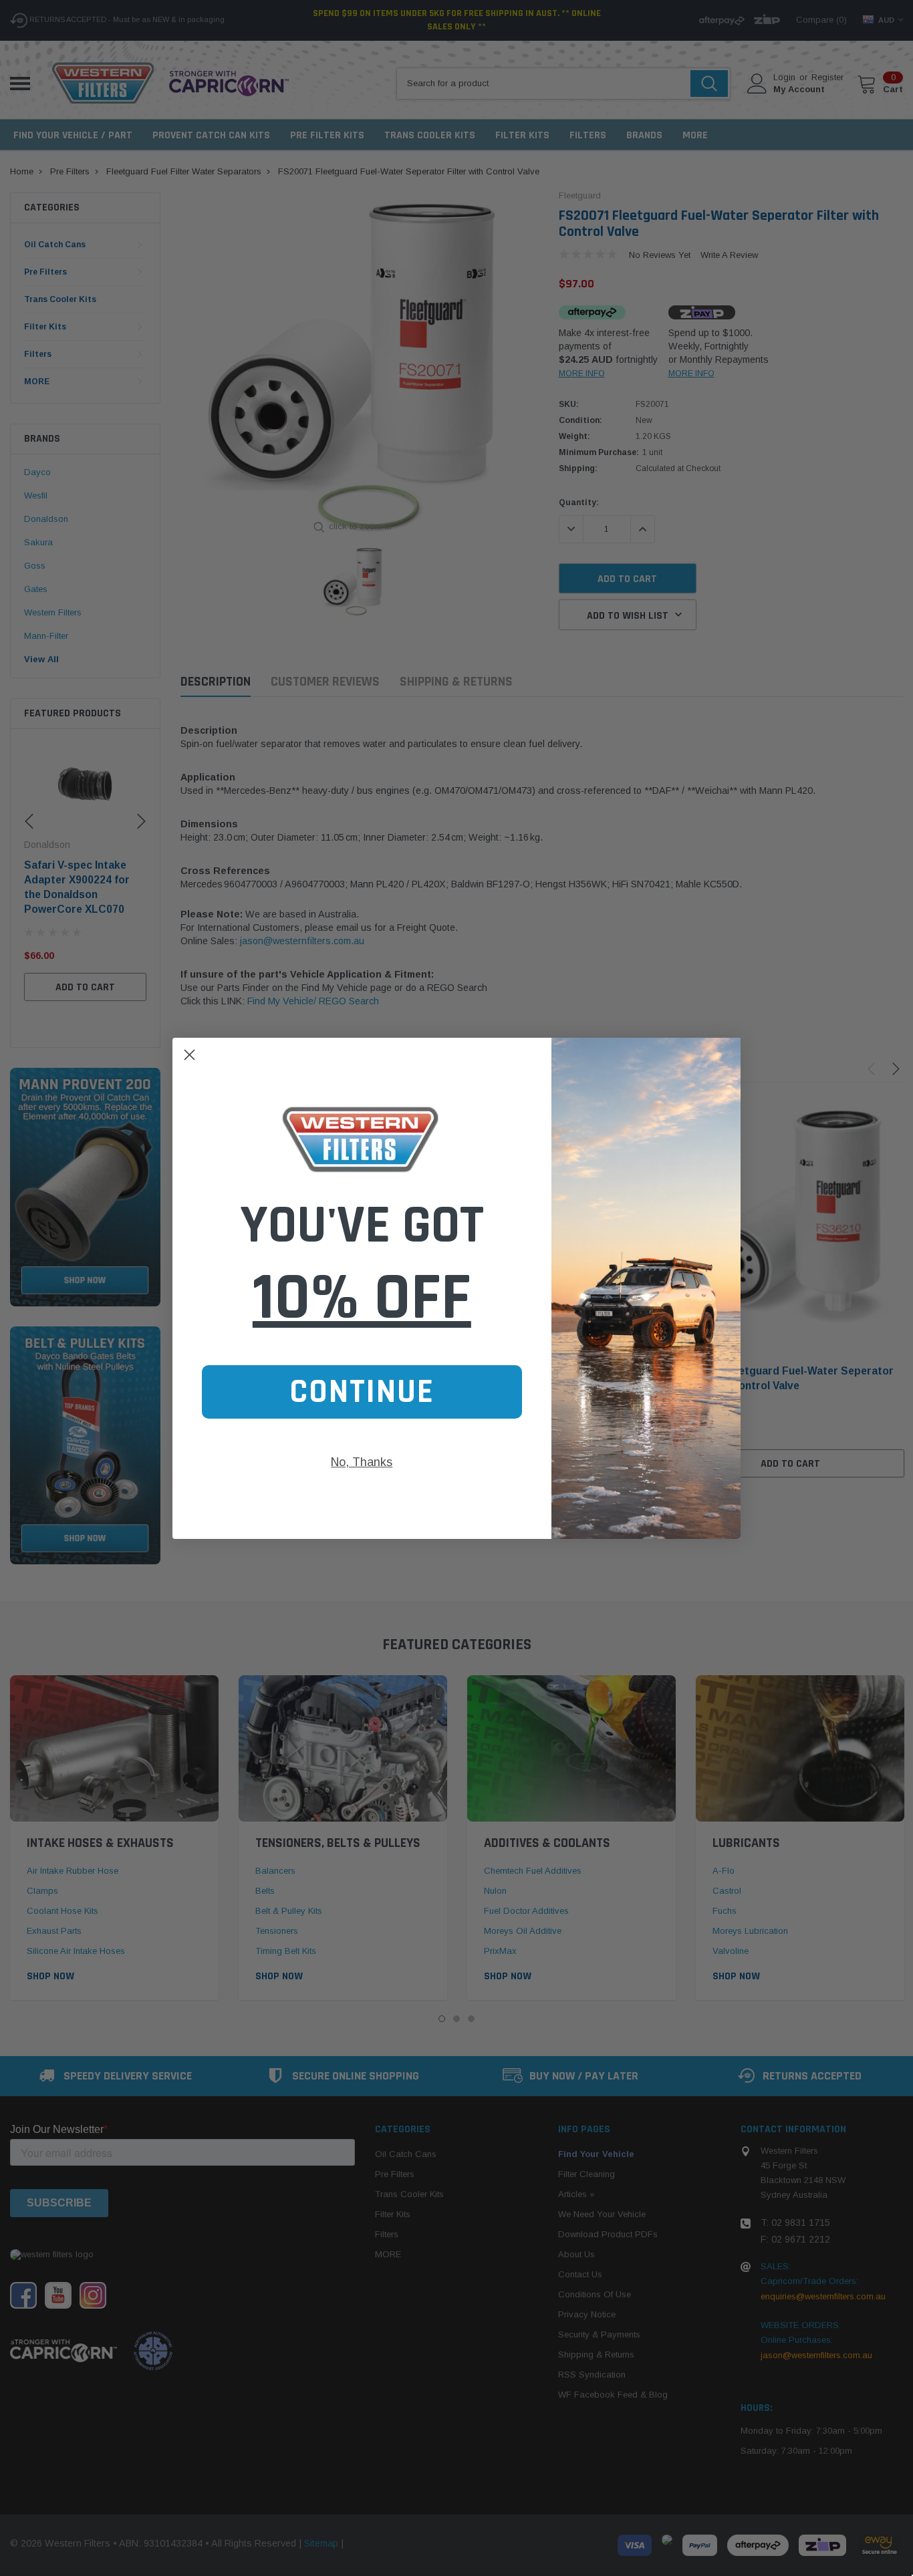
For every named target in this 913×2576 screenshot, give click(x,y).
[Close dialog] (189, 1055)
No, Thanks (362, 1462)
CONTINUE (362, 1392)
